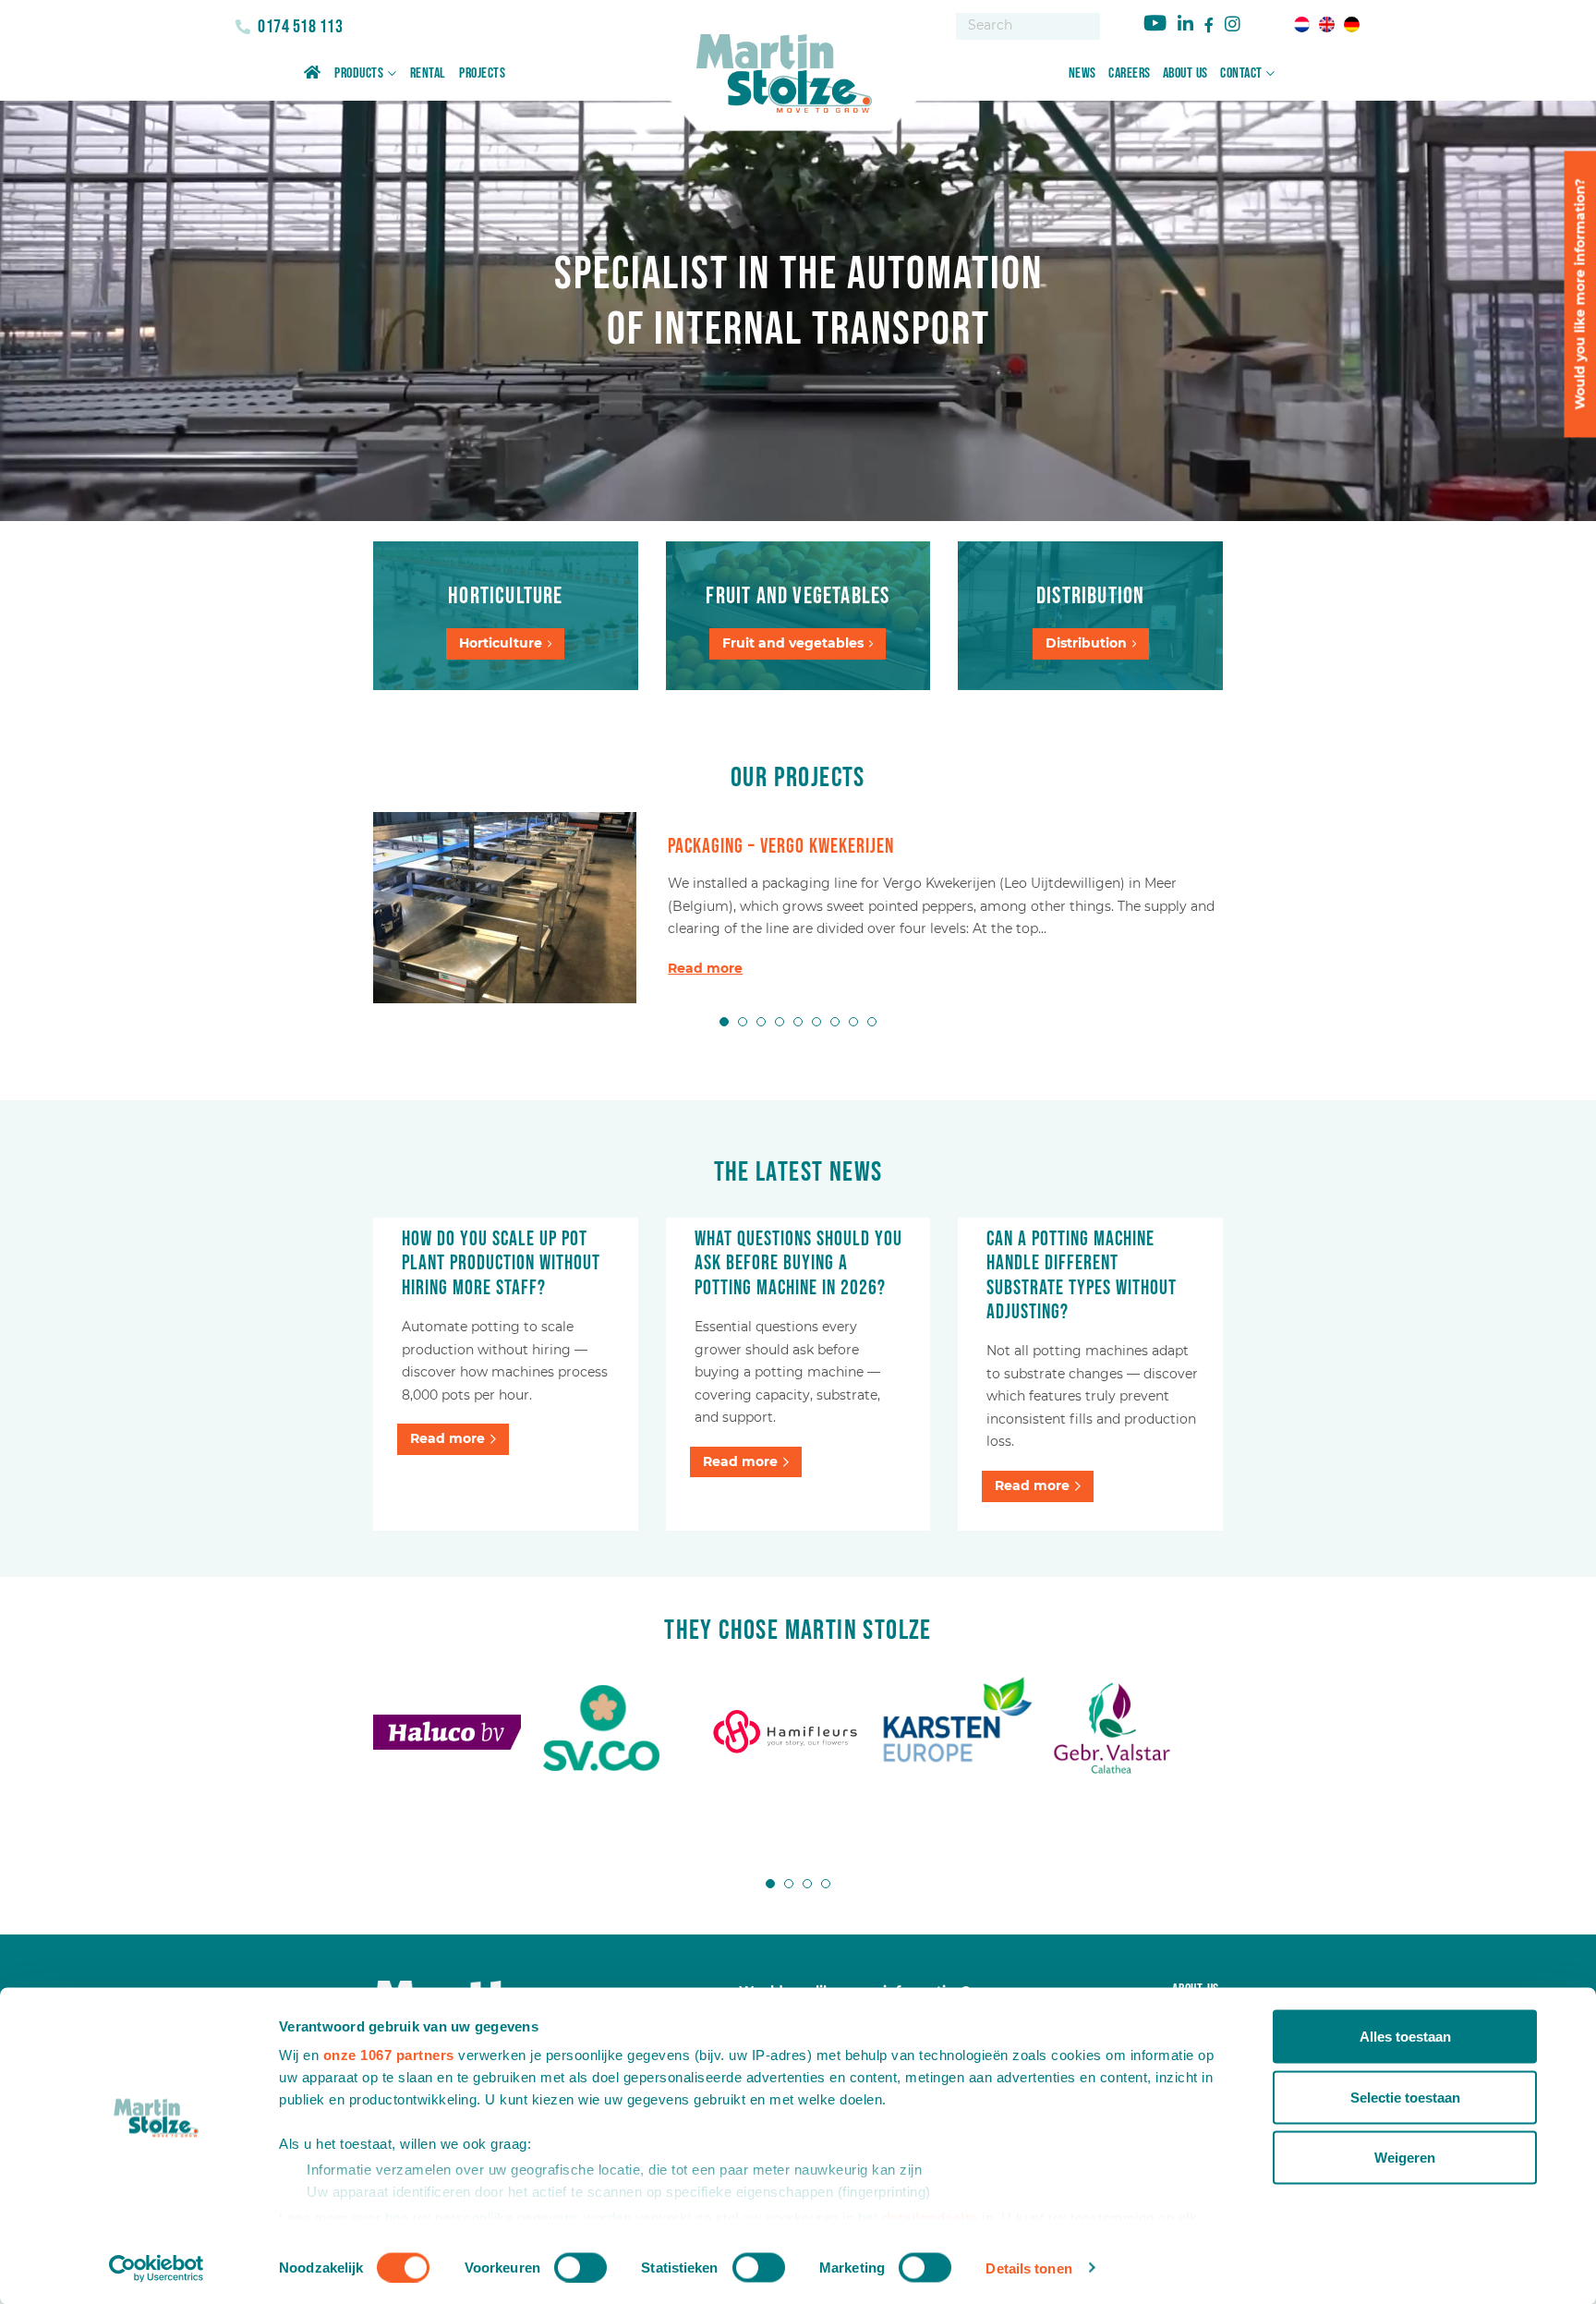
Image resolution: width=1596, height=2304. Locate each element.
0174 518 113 (299, 27)
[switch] (580, 2267)
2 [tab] (743, 1022)
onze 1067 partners (389, 2055)
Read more (705, 968)
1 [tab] (724, 1022)
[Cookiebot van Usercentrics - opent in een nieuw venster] (157, 2268)
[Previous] (296, 907)
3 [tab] (761, 1022)
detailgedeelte (930, 2217)
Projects (482, 73)
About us (1185, 73)
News (1082, 73)
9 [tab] (872, 1022)
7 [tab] (835, 1022)
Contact (1241, 73)
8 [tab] (853, 1022)
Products (359, 73)
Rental (428, 73)
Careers (1130, 73)
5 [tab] (798, 1022)
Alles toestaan (1405, 2037)
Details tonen (1028, 2268)
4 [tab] (780, 1022)
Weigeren (1405, 2158)
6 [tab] (816, 1022)
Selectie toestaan (1405, 2097)
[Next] (1300, 907)
